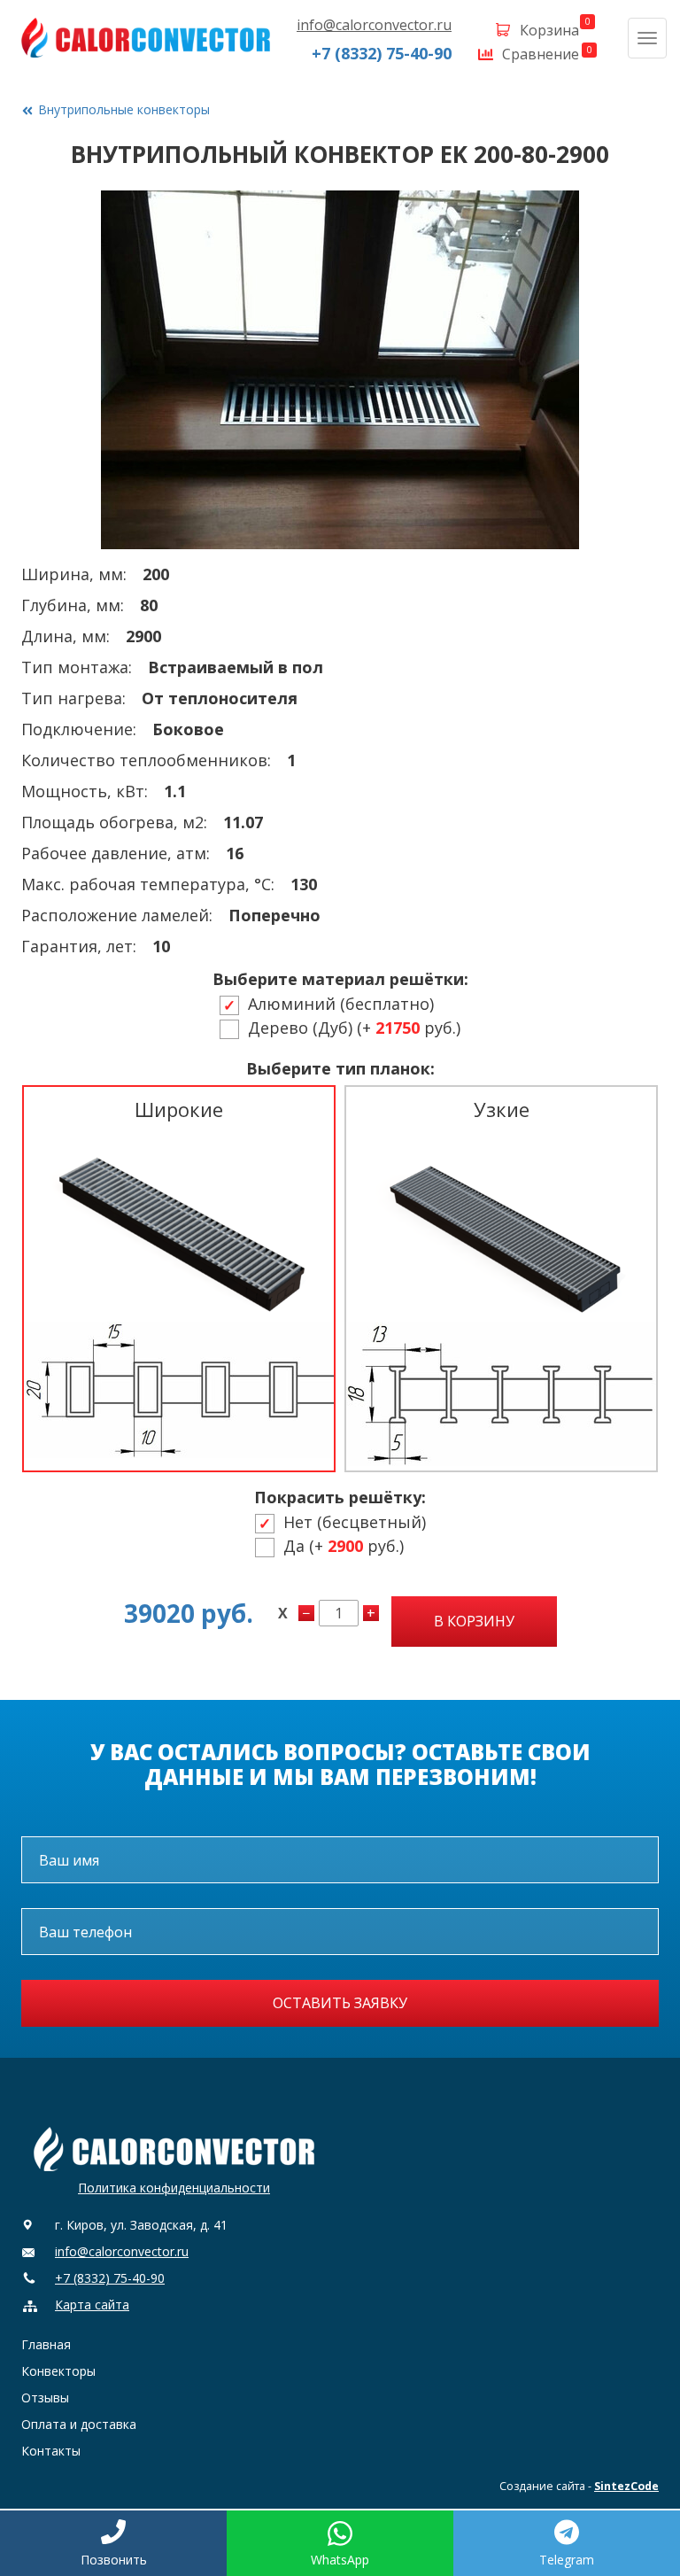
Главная (46, 2344)
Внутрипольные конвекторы (124, 109)
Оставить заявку (340, 2003)
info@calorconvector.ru (374, 25)
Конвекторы (58, 2371)
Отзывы (45, 2398)
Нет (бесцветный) (355, 1523)
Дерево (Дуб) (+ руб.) (354, 1029)
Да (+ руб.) (344, 1547)
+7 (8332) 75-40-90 (382, 53)
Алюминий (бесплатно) (341, 1005)
